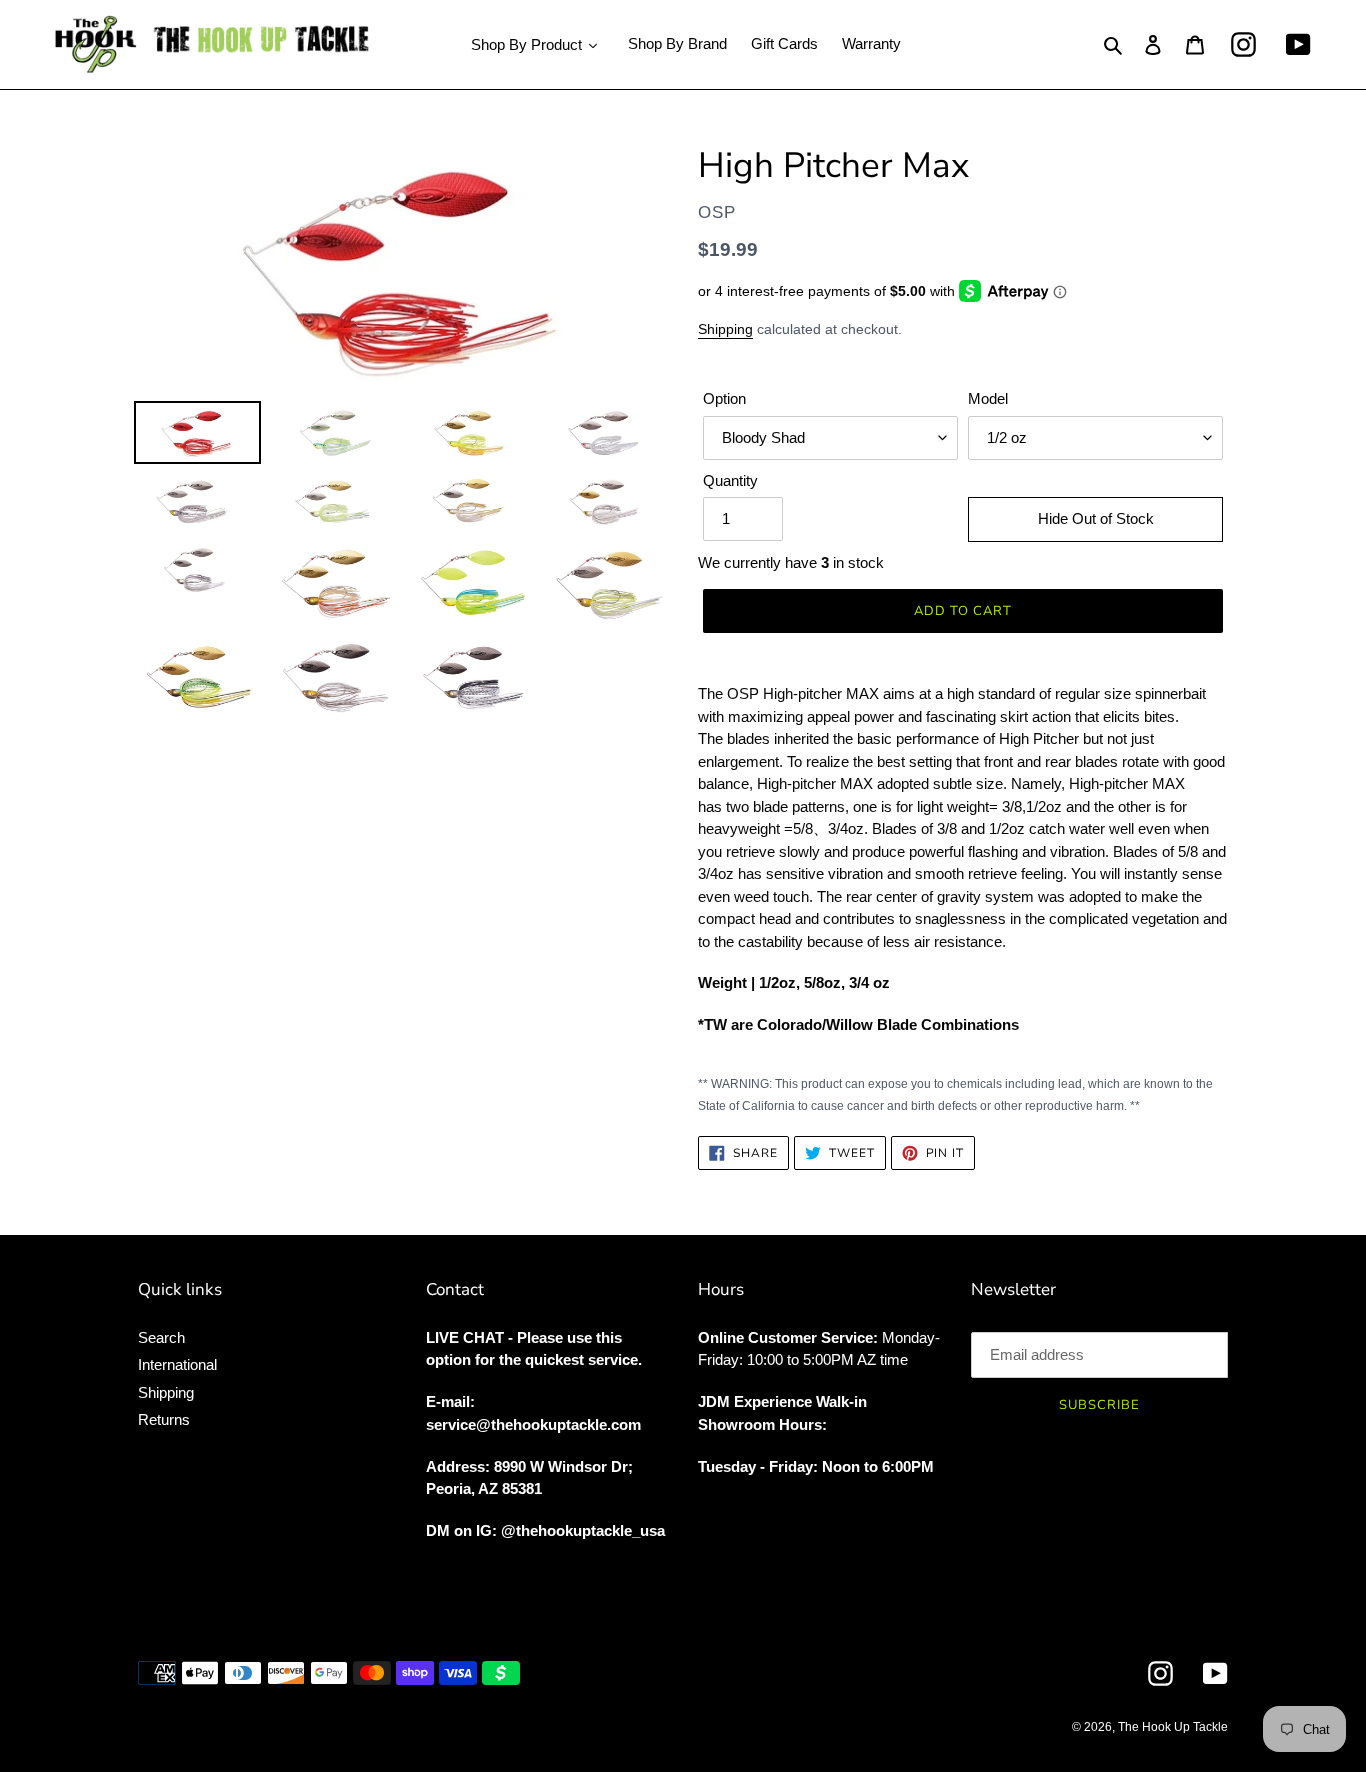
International (177, 1364)
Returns (164, 1419)
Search (161, 1337)
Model (988, 398)
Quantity (730, 480)
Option (724, 398)
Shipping (725, 329)
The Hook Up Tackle (1173, 1727)
